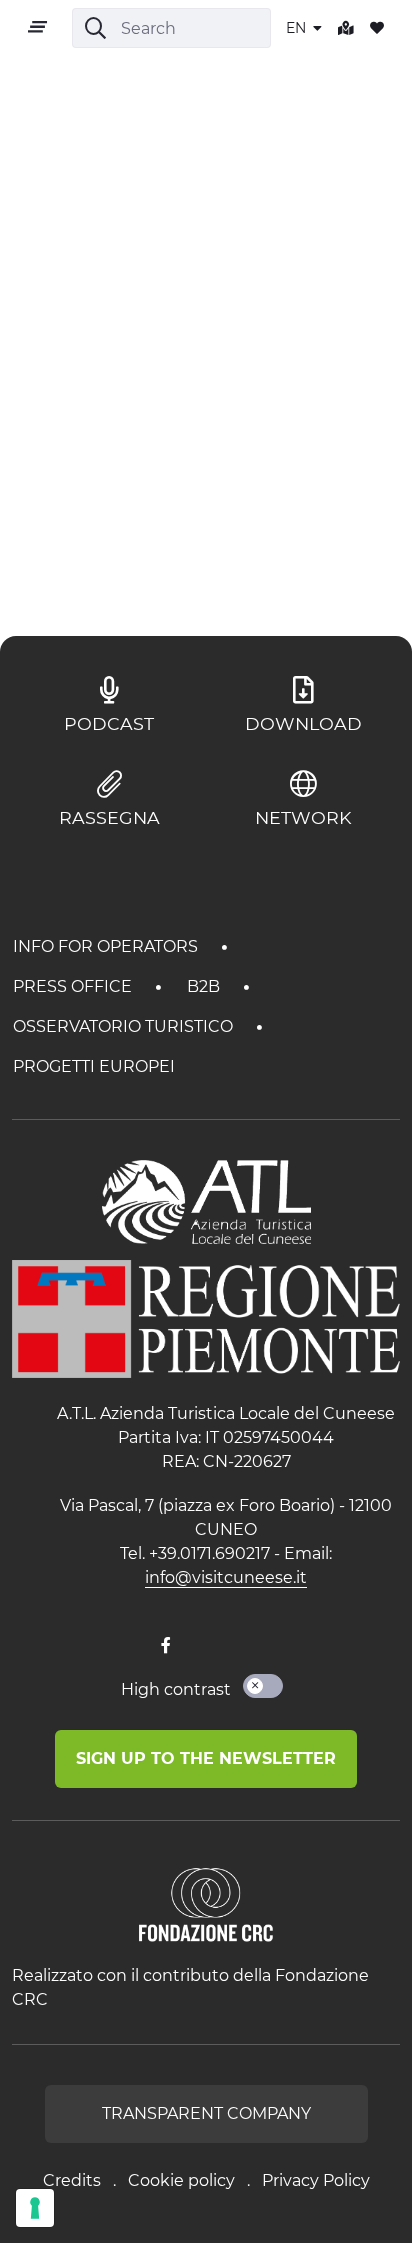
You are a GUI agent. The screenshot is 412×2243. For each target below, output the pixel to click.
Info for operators (107, 946)
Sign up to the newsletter (206, 1758)
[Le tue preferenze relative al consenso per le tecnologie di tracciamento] (35, 2208)
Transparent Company (206, 2113)
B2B (205, 986)
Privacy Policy (316, 2180)
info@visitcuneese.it (226, 1577)
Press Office (74, 986)
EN (298, 28)
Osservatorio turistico (125, 1026)
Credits (72, 2180)
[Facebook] (166, 1646)
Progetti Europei (94, 1066)
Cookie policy (181, 2180)
